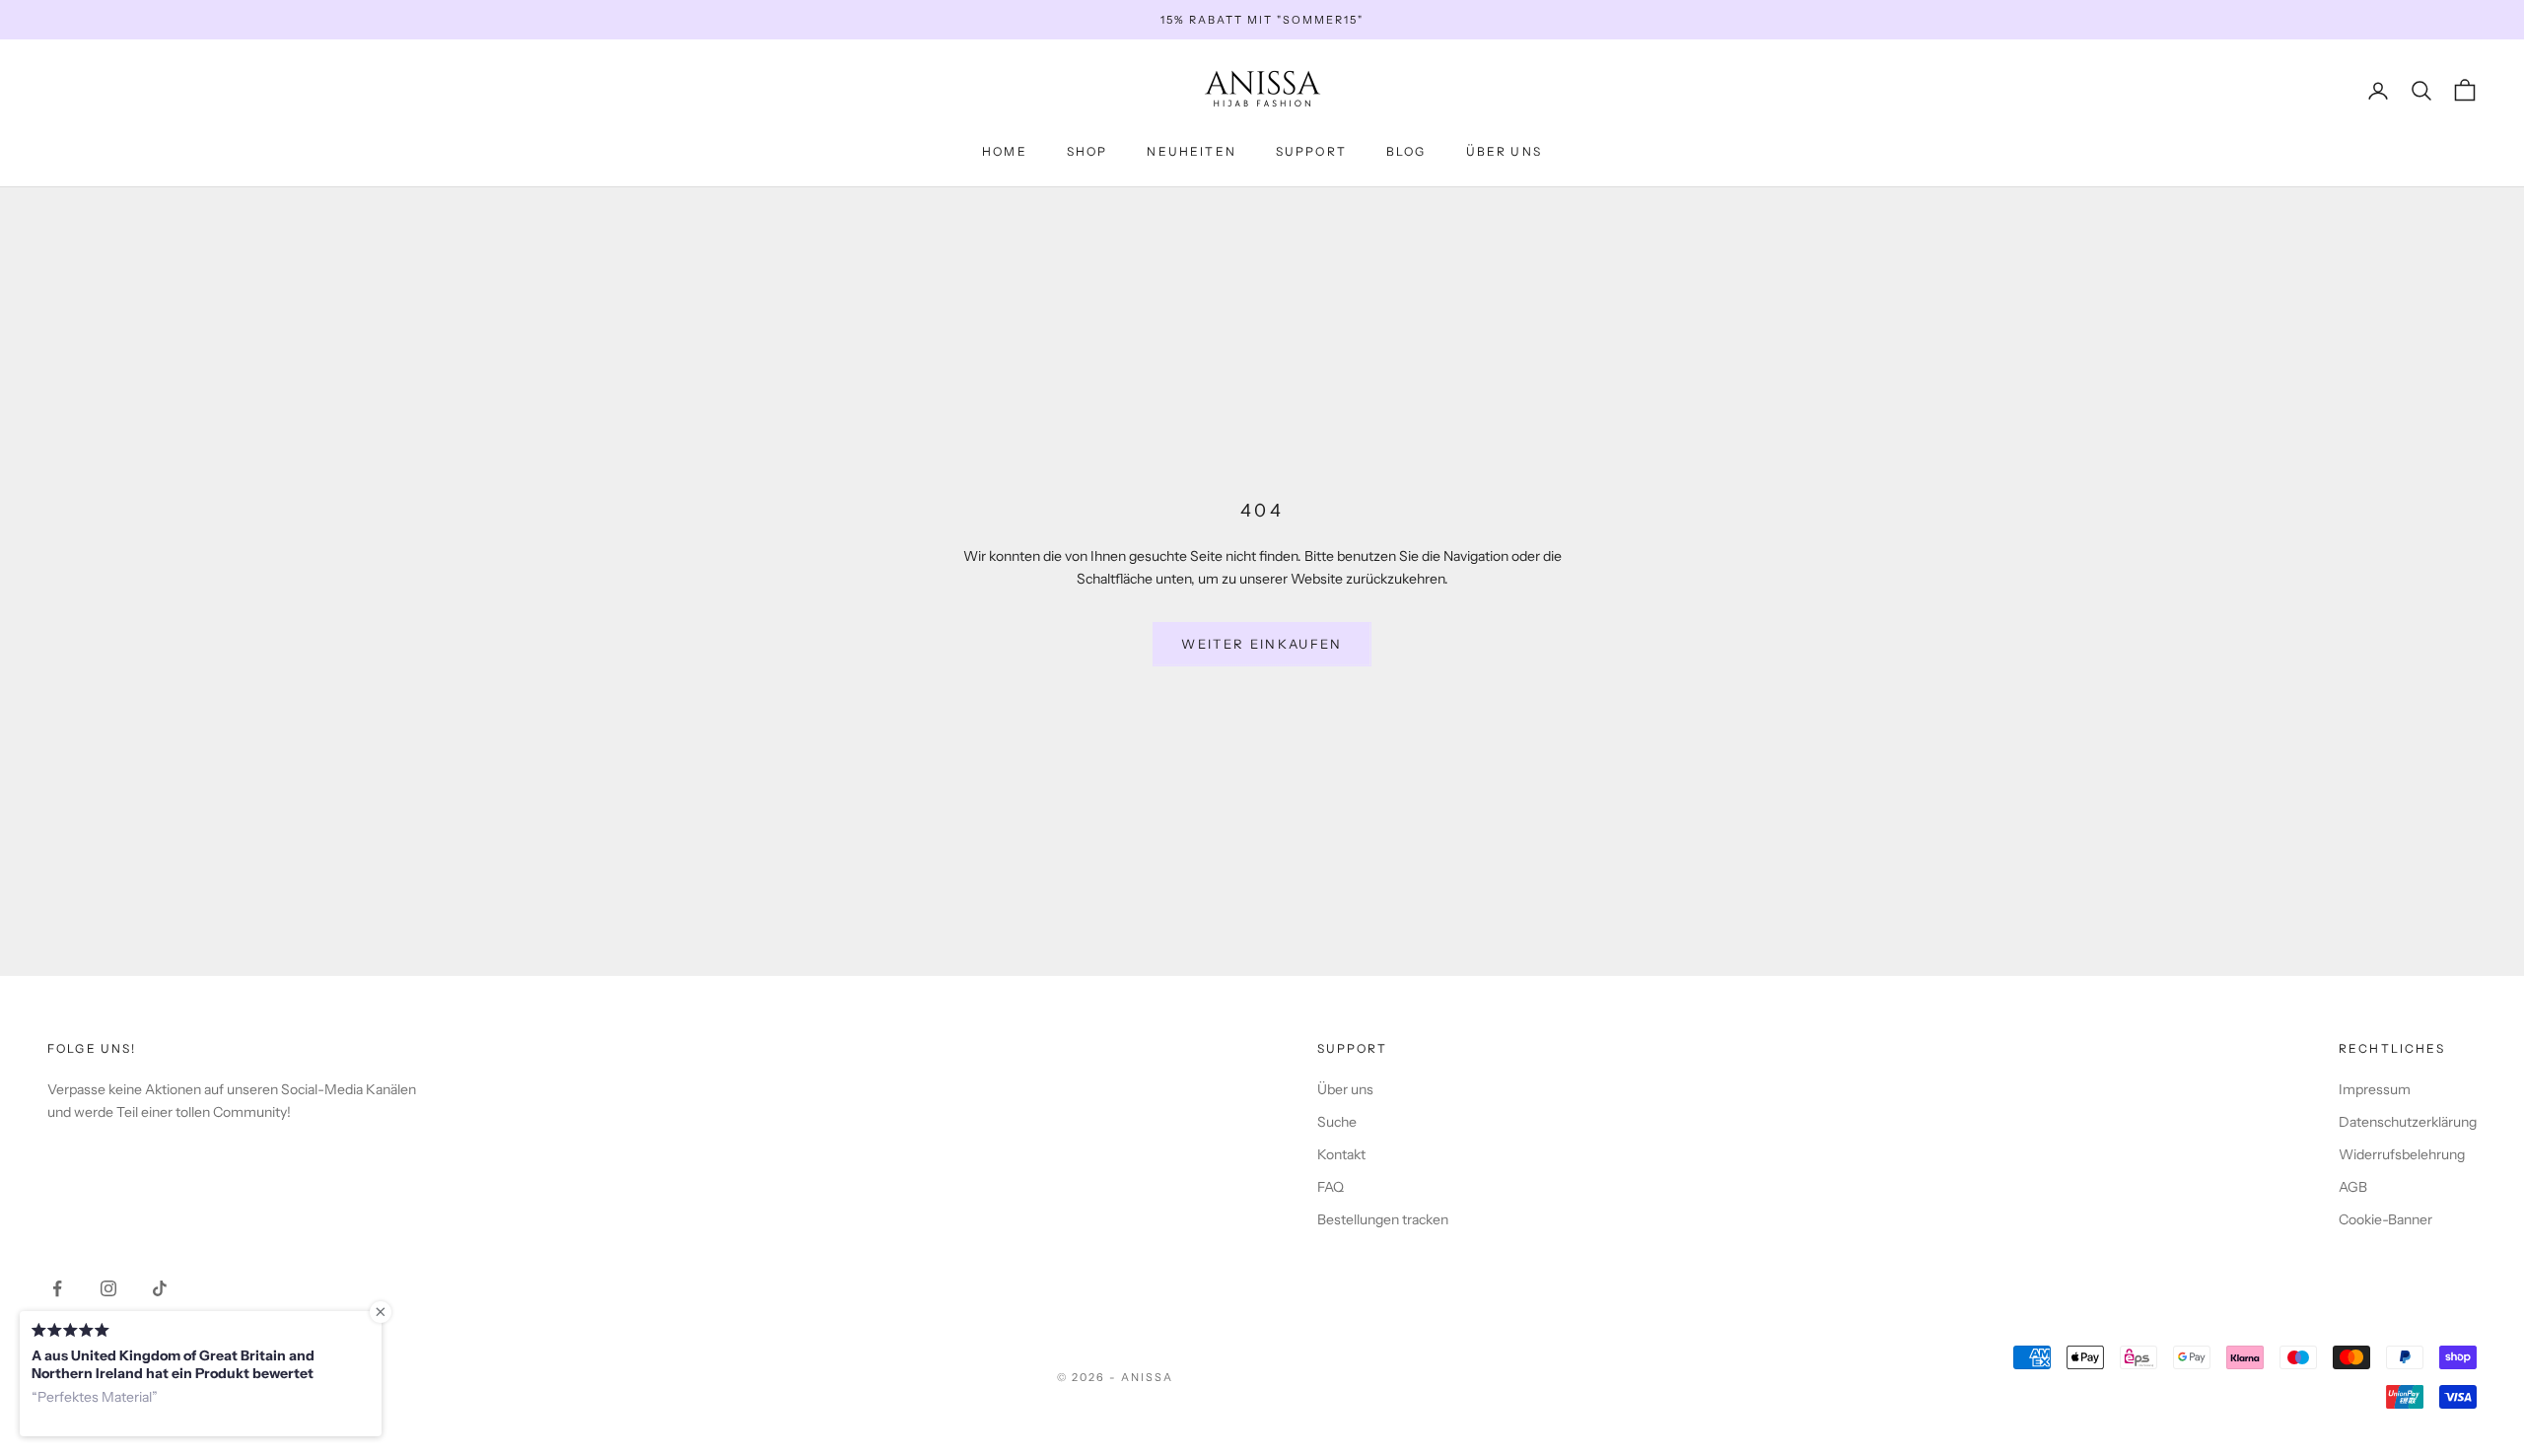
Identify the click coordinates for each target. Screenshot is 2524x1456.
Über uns (1345, 1089)
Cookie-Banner (2385, 1219)
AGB (2353, 1187)
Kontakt (1341, 1154)
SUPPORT (1311, 151)
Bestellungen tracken (1383, 1219)
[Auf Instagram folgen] (108, 1288)
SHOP (1087, 151)
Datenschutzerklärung (2408, 1122)
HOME (1005, 151)
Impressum (2375, 1089)
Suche (1337, 1122)
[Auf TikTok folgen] (160, 1288)
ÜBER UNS (1504, 151)
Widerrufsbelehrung (2402, 1154)
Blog (1406, 151)
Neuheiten (1191, 151)
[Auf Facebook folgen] (57, 1288)
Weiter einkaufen (1262, 644)
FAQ (1331, 1187)
